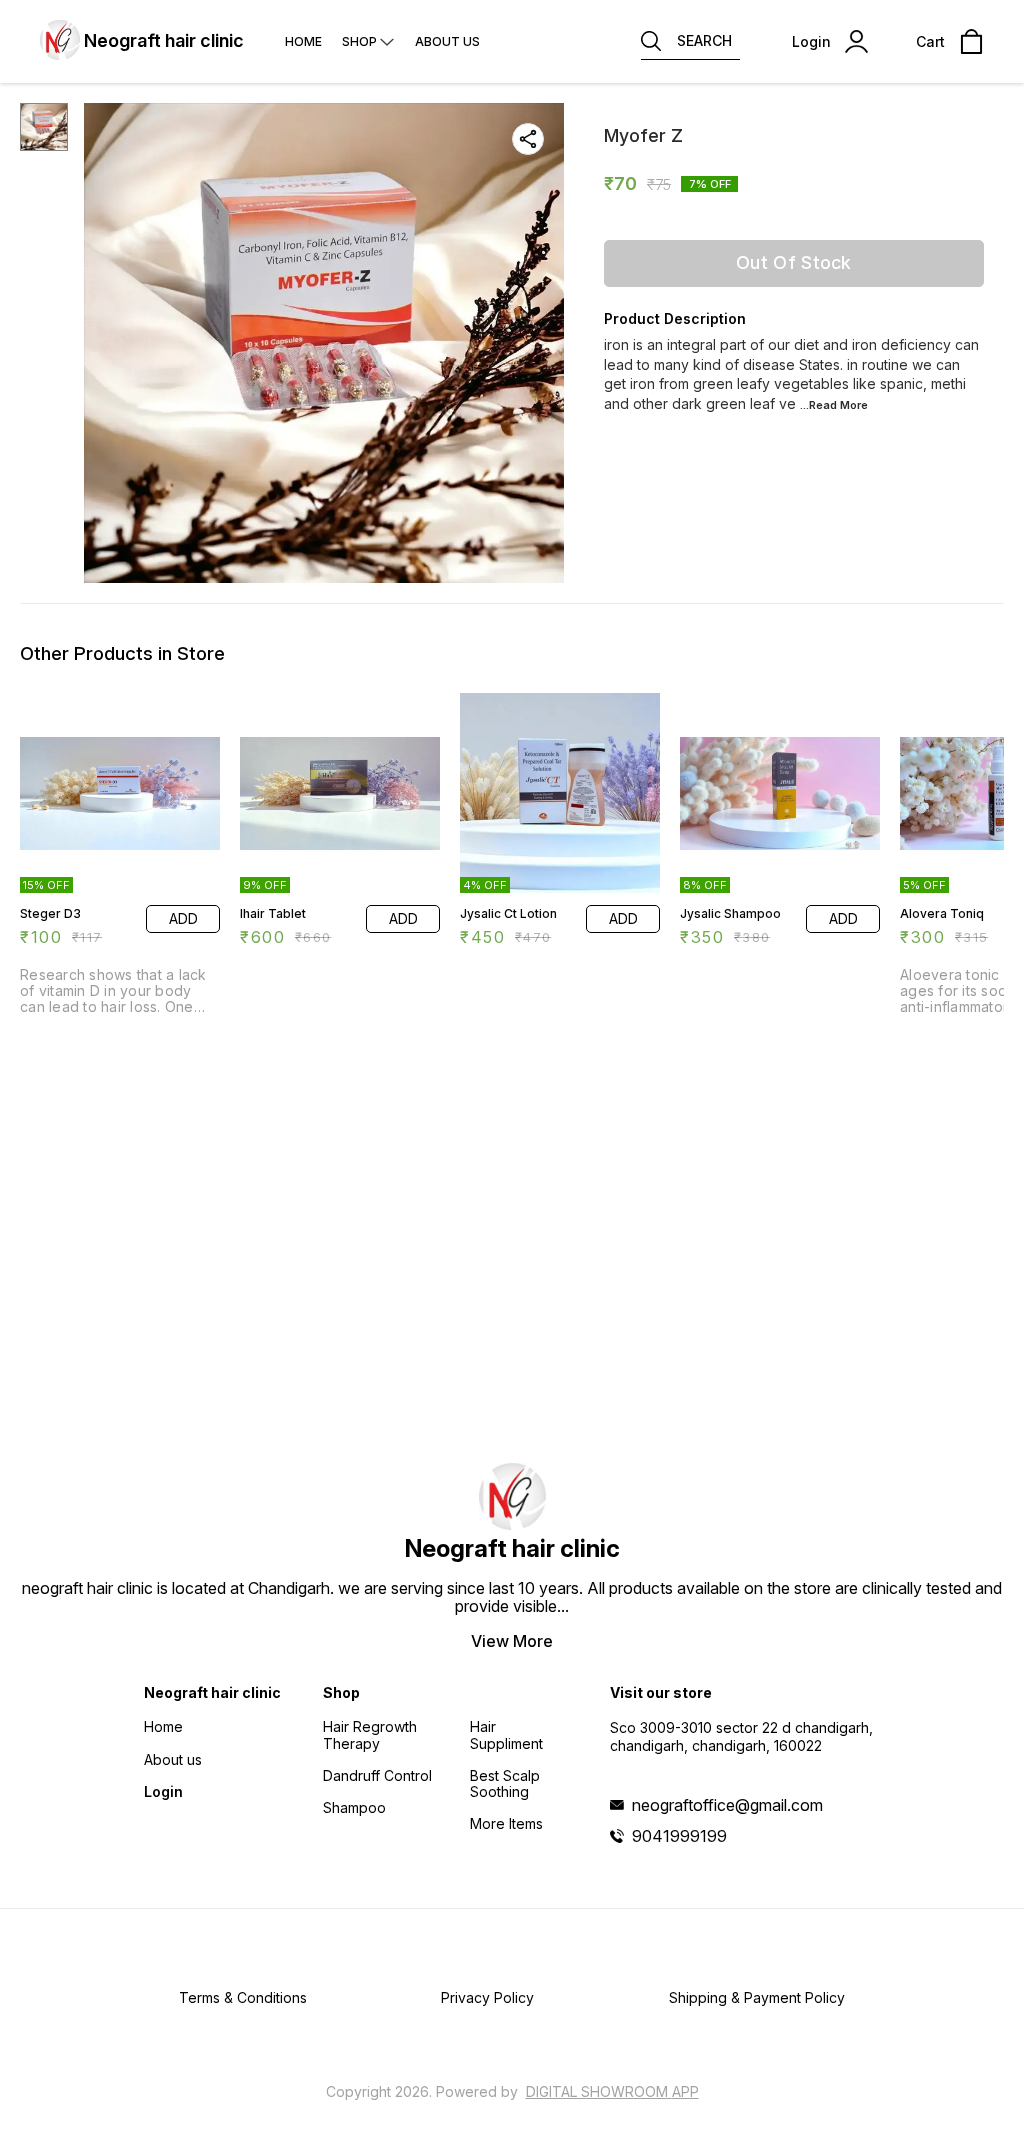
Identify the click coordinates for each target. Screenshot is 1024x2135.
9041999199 (679, 1836)
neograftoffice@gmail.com (727, 1805)
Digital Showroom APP (612, 2091)
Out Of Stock (794, 262)
